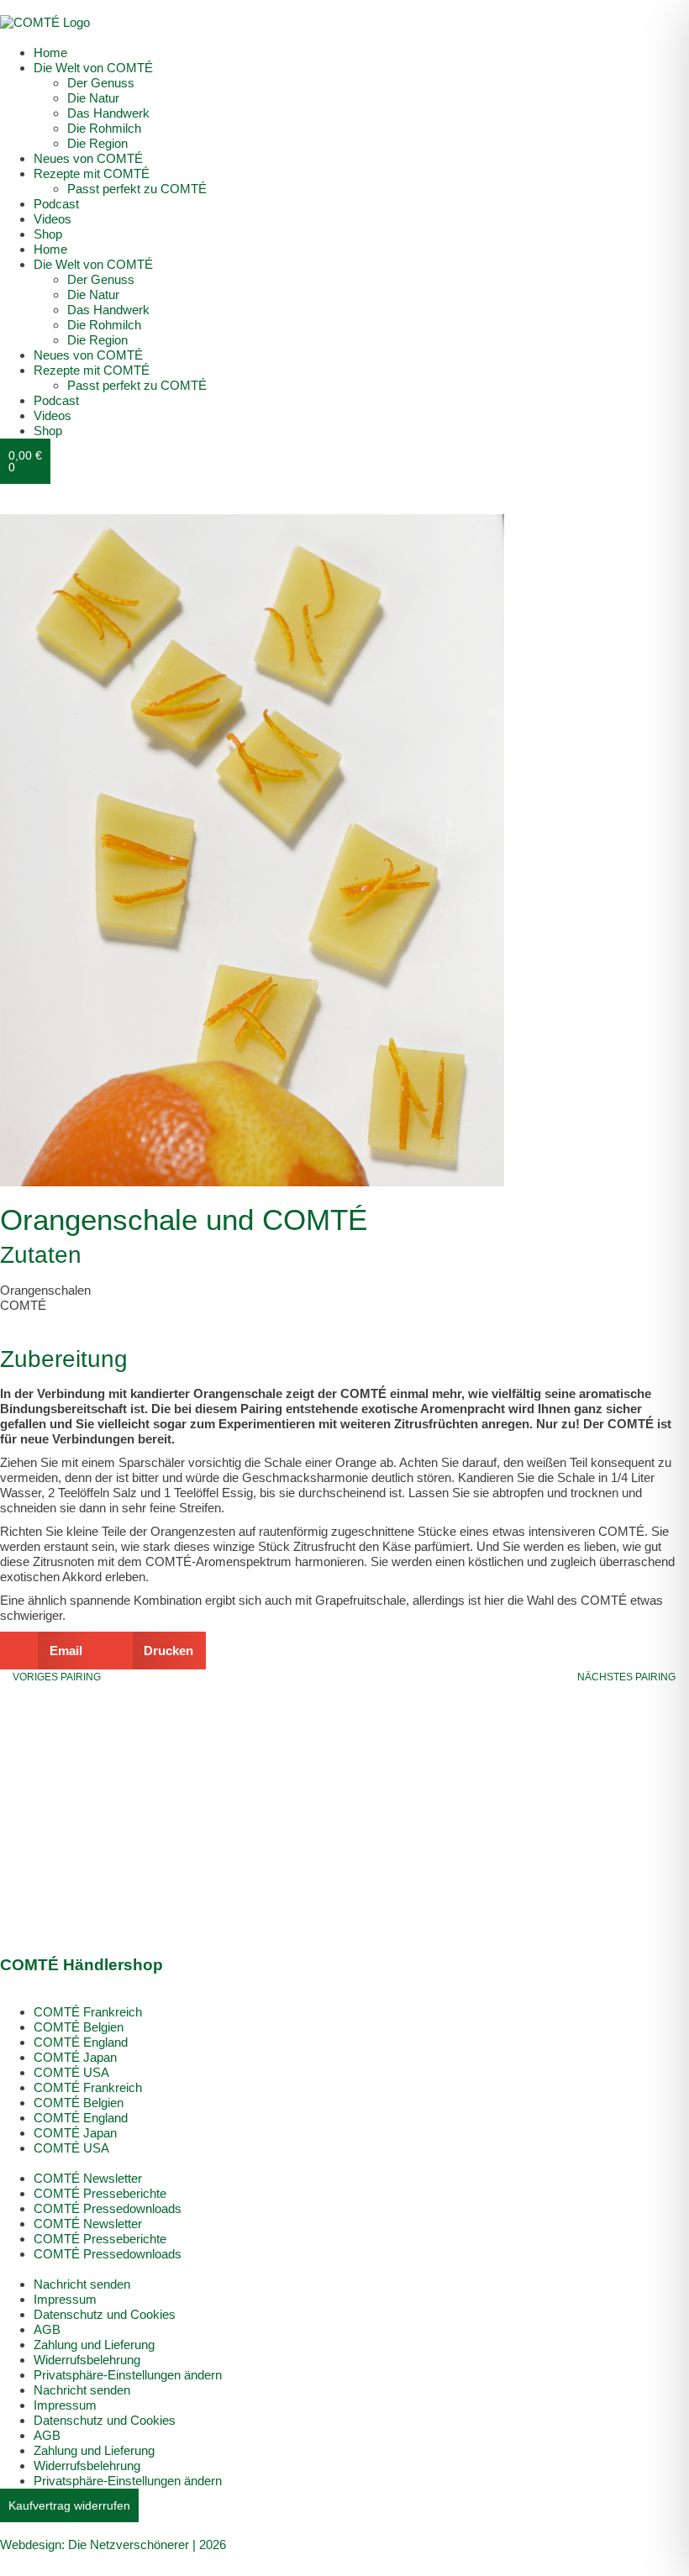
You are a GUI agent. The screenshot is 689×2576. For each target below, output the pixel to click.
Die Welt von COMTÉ (93, 68)
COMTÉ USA (71, 2072)
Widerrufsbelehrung (87, 2360)
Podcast (56, 204)
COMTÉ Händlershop (82, 1965)
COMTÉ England (81, 2042)
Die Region (97, 143)
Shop (48, 234)
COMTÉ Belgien (79, 2027)
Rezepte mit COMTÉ (92, 173)
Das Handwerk (108, 113)
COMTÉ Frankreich (88, 2012)
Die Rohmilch (104, 128)
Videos (53, 219)
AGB (47, 2329)
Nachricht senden (82, 2284)
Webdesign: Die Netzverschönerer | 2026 (113, 2544)
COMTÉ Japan (75, 2057)
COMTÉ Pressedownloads (108, 2208)
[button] (47, 1651)
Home (50, 53)
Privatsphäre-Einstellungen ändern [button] (128, 2375)
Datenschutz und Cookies (105, 2314)
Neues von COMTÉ (88, 158)
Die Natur (93, 98)
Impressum (65, 2299)
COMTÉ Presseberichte (100, 2193)
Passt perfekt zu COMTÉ (137, 189)
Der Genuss (101, 83)
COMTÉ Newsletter (88, 2178)
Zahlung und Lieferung (94, 2345)
